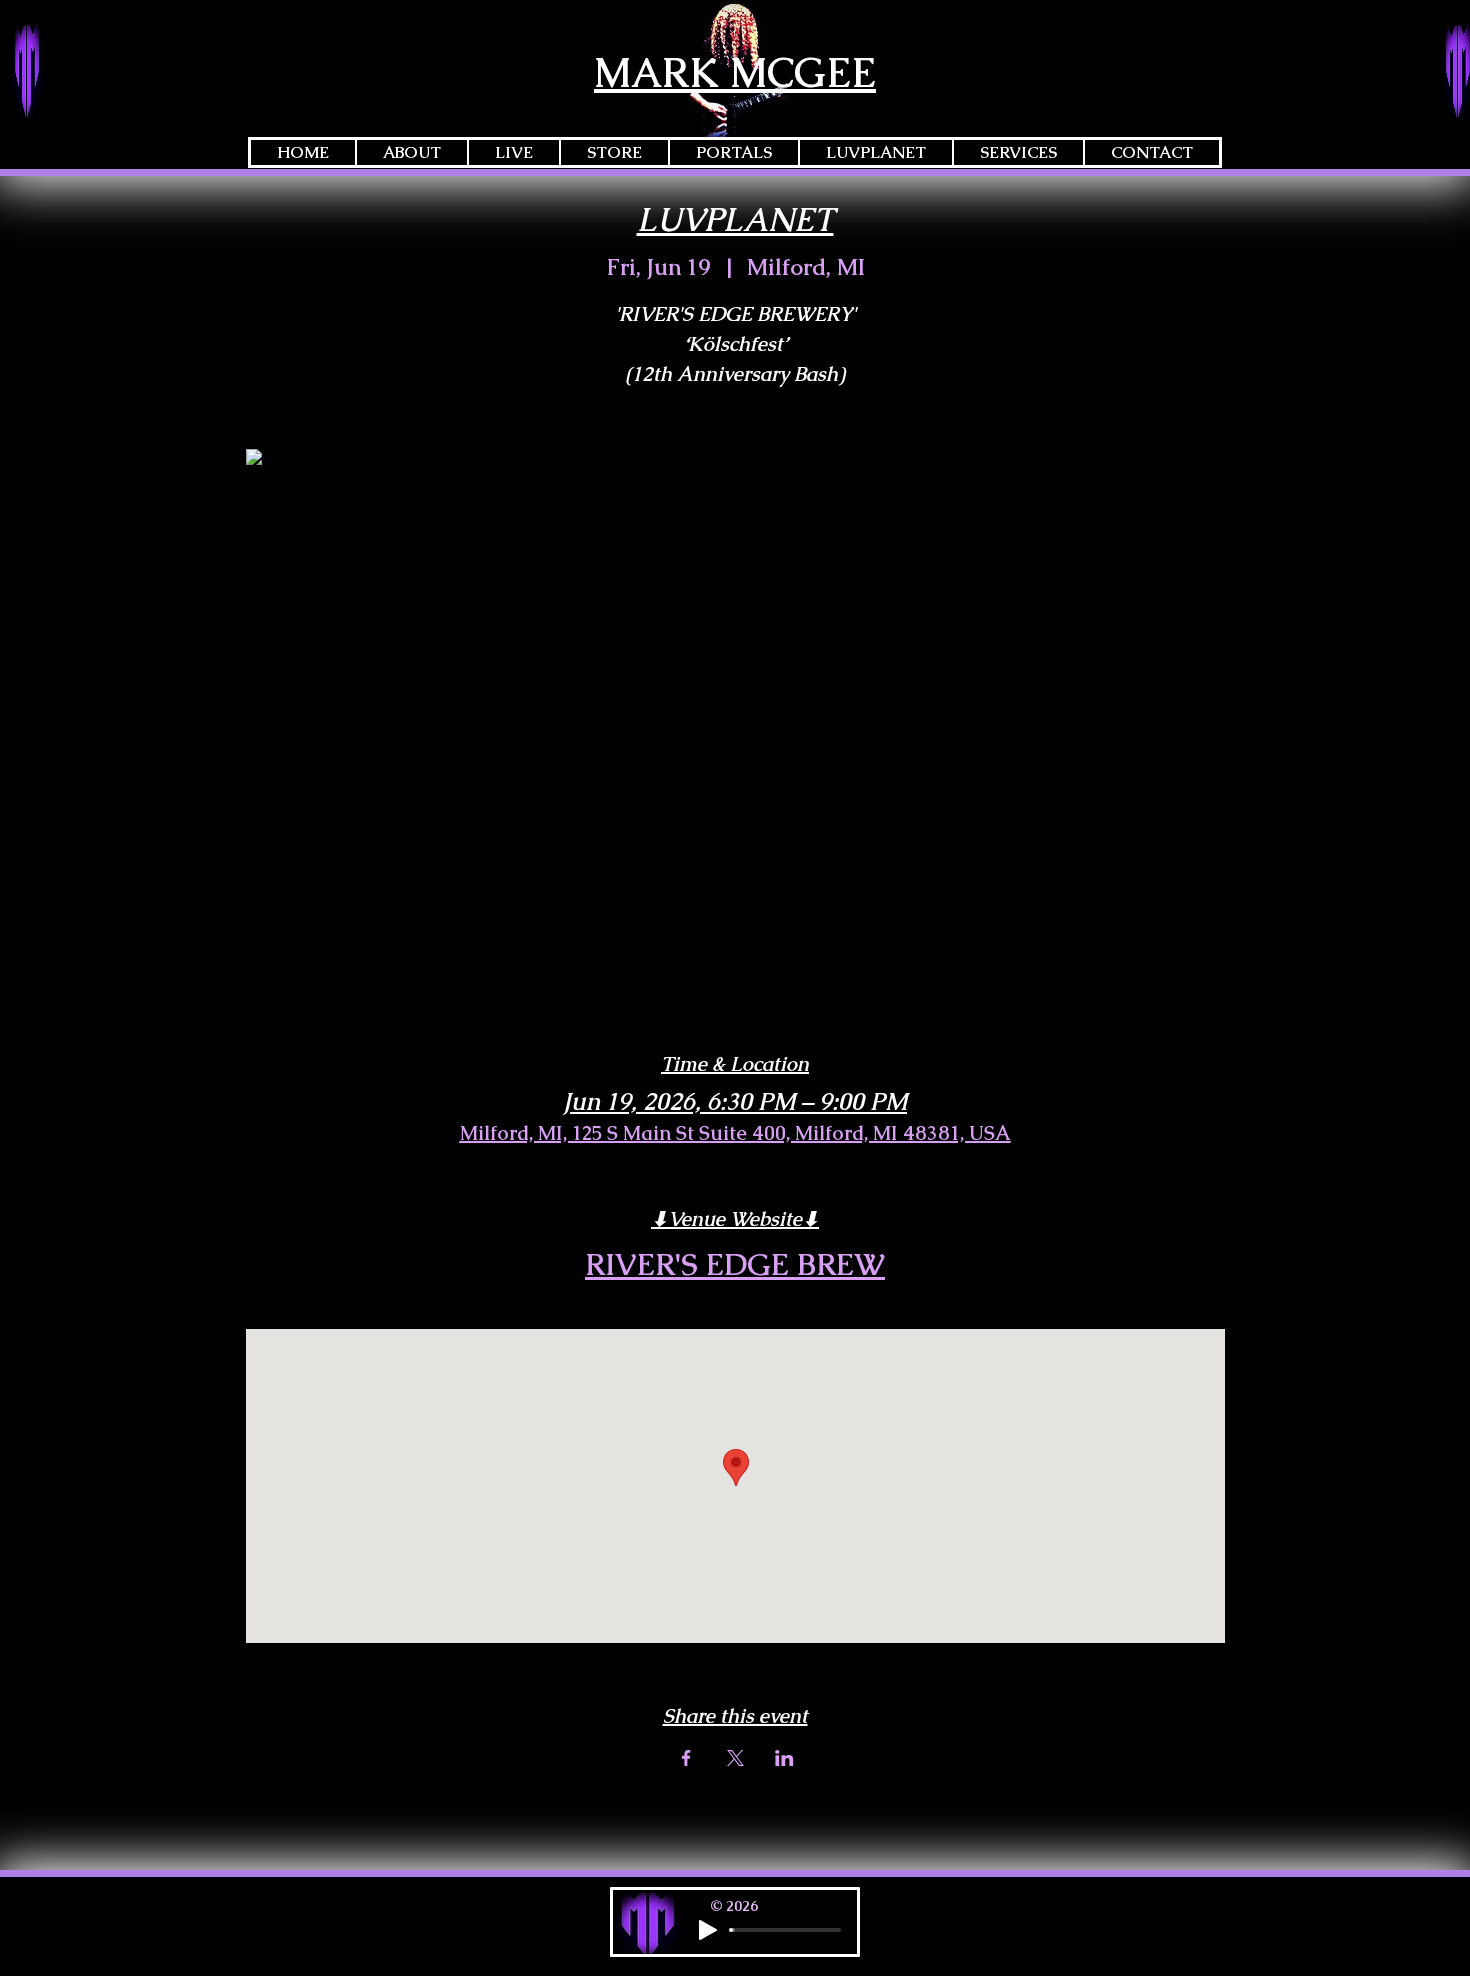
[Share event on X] (735, 1758)
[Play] (708, 1930)
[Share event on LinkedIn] (784, 1758)
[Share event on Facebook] (686, 1758)
